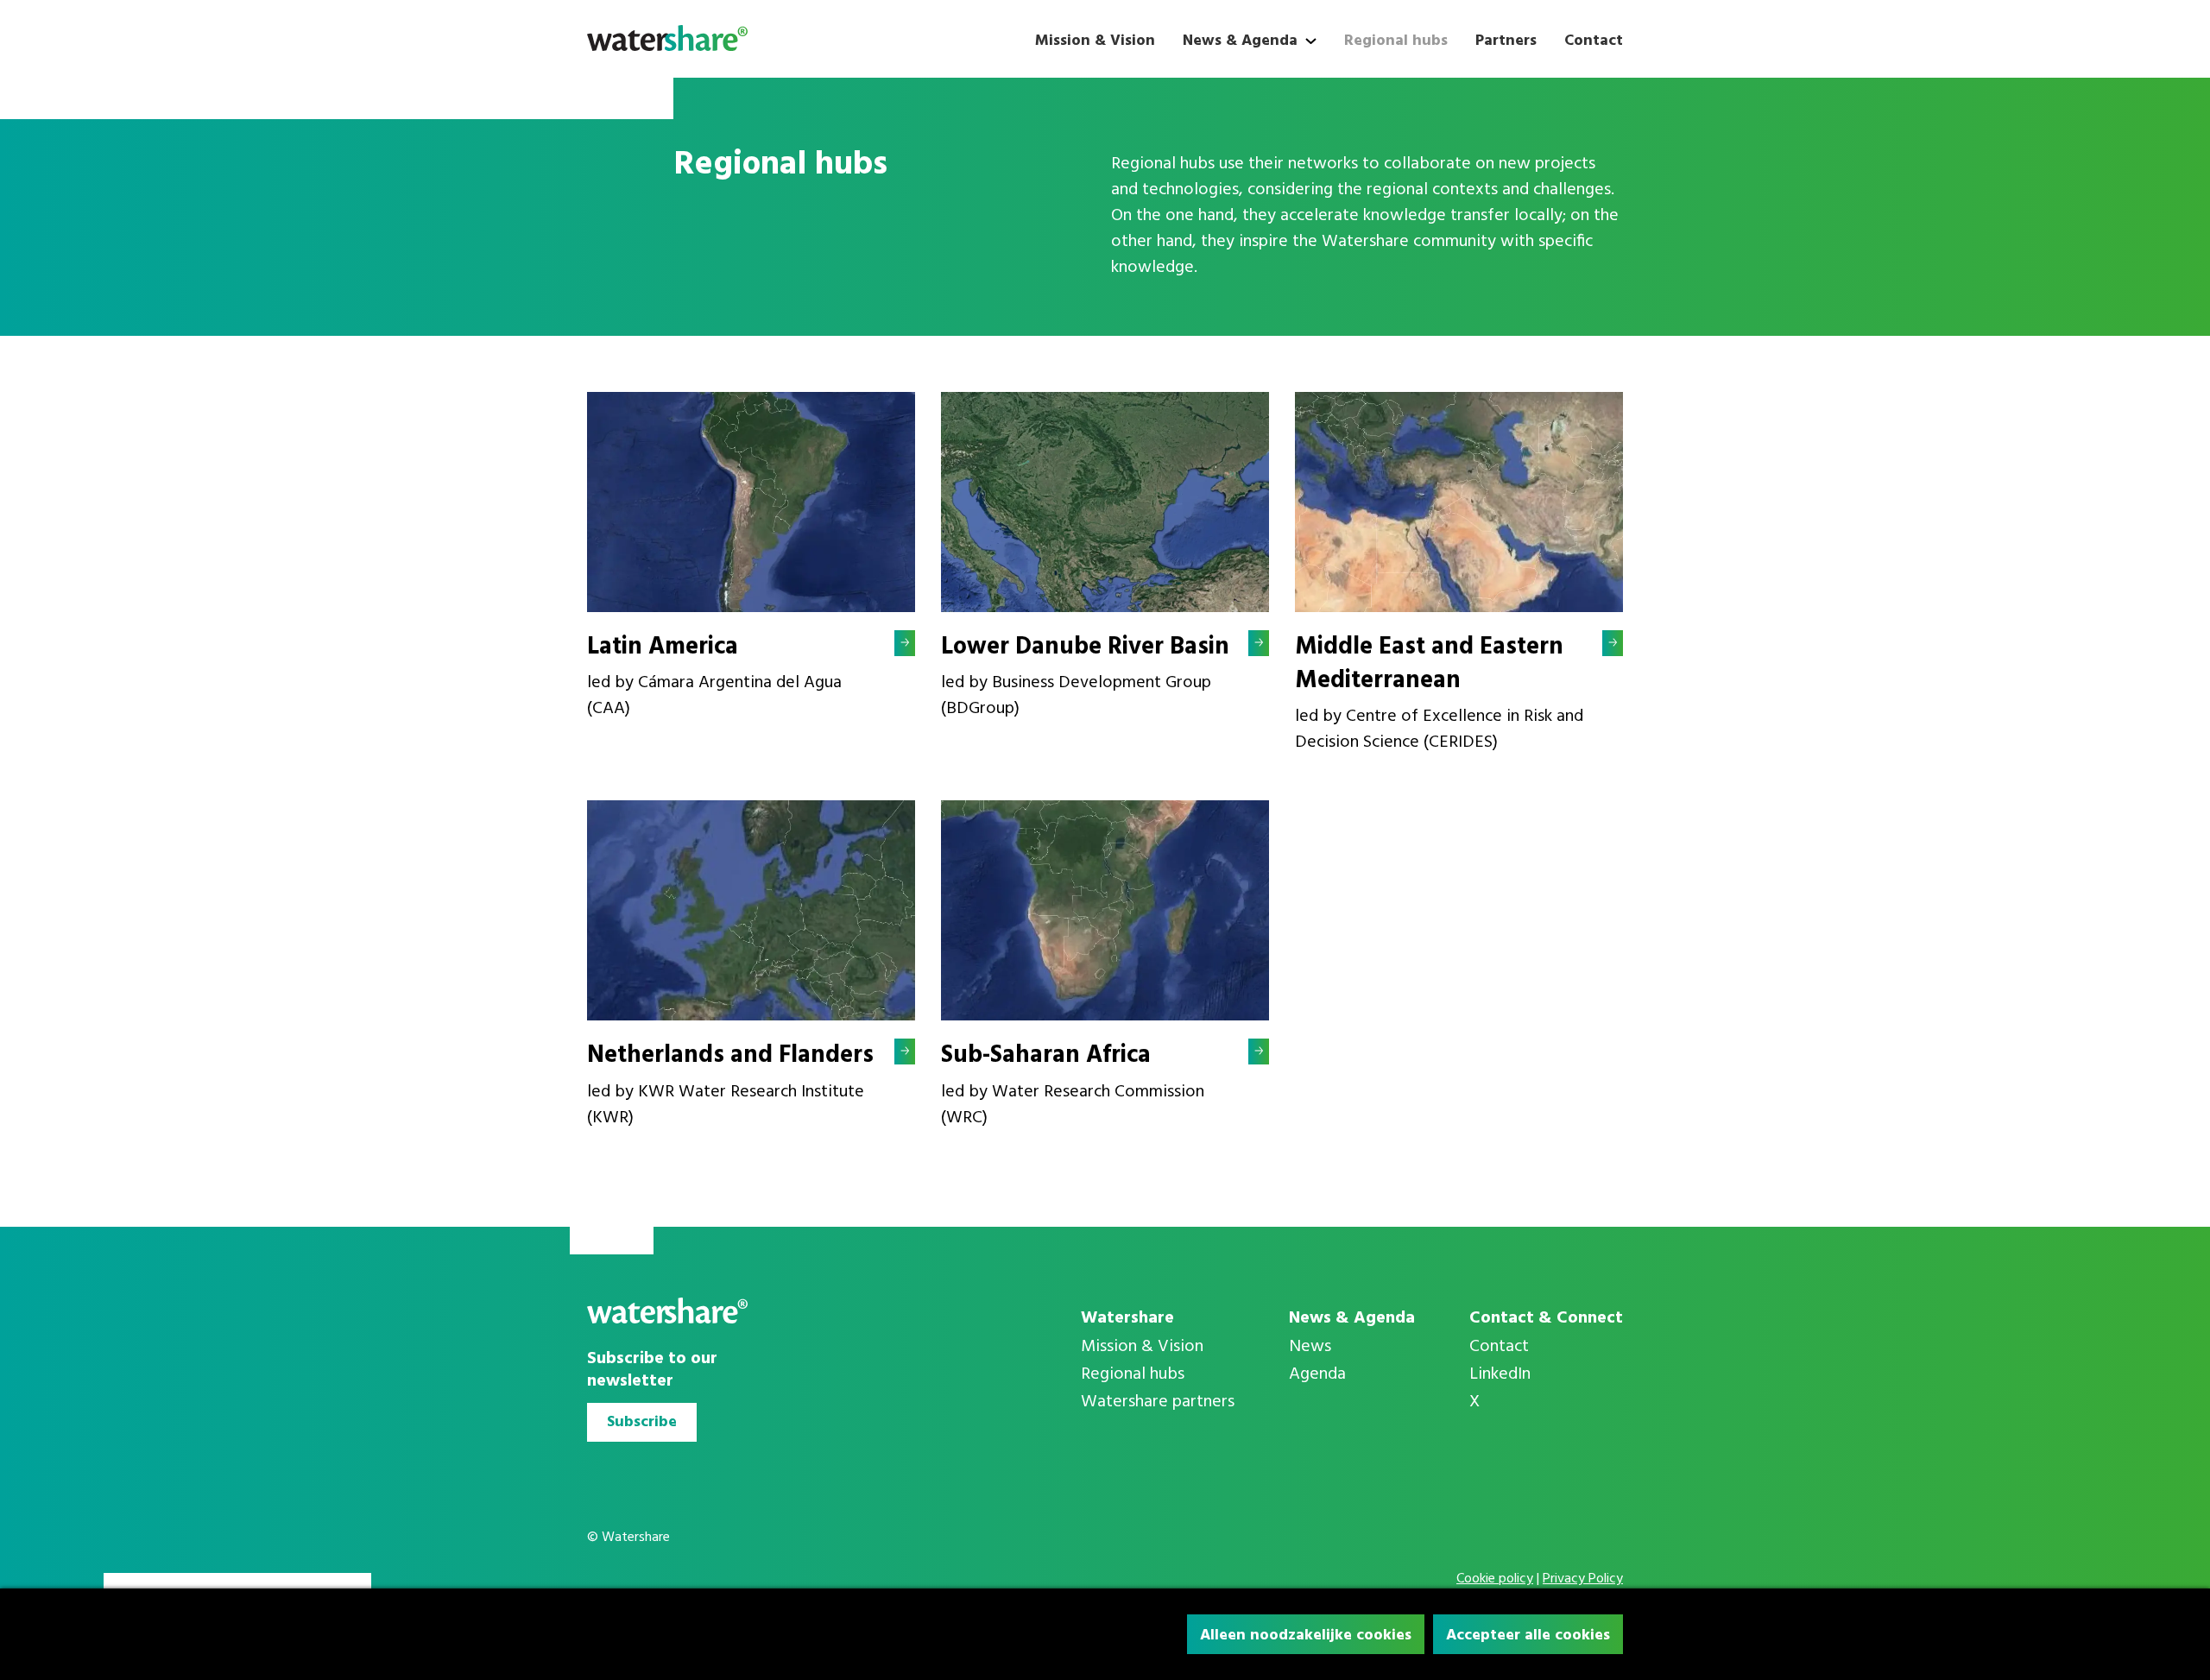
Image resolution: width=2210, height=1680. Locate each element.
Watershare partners (1158, 1402)
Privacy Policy (1583, 1579)
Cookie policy (1495, 1579)
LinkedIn (1500, 1374)
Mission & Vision (1095, 41)
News (1310, 1347)
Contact (1594, 41)
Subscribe (642, 1422)
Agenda (1317, 1374)
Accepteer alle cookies (1528, 1636)
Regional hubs (1396, 41)
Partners (1506, 41)
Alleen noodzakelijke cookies (1306, 1636)
